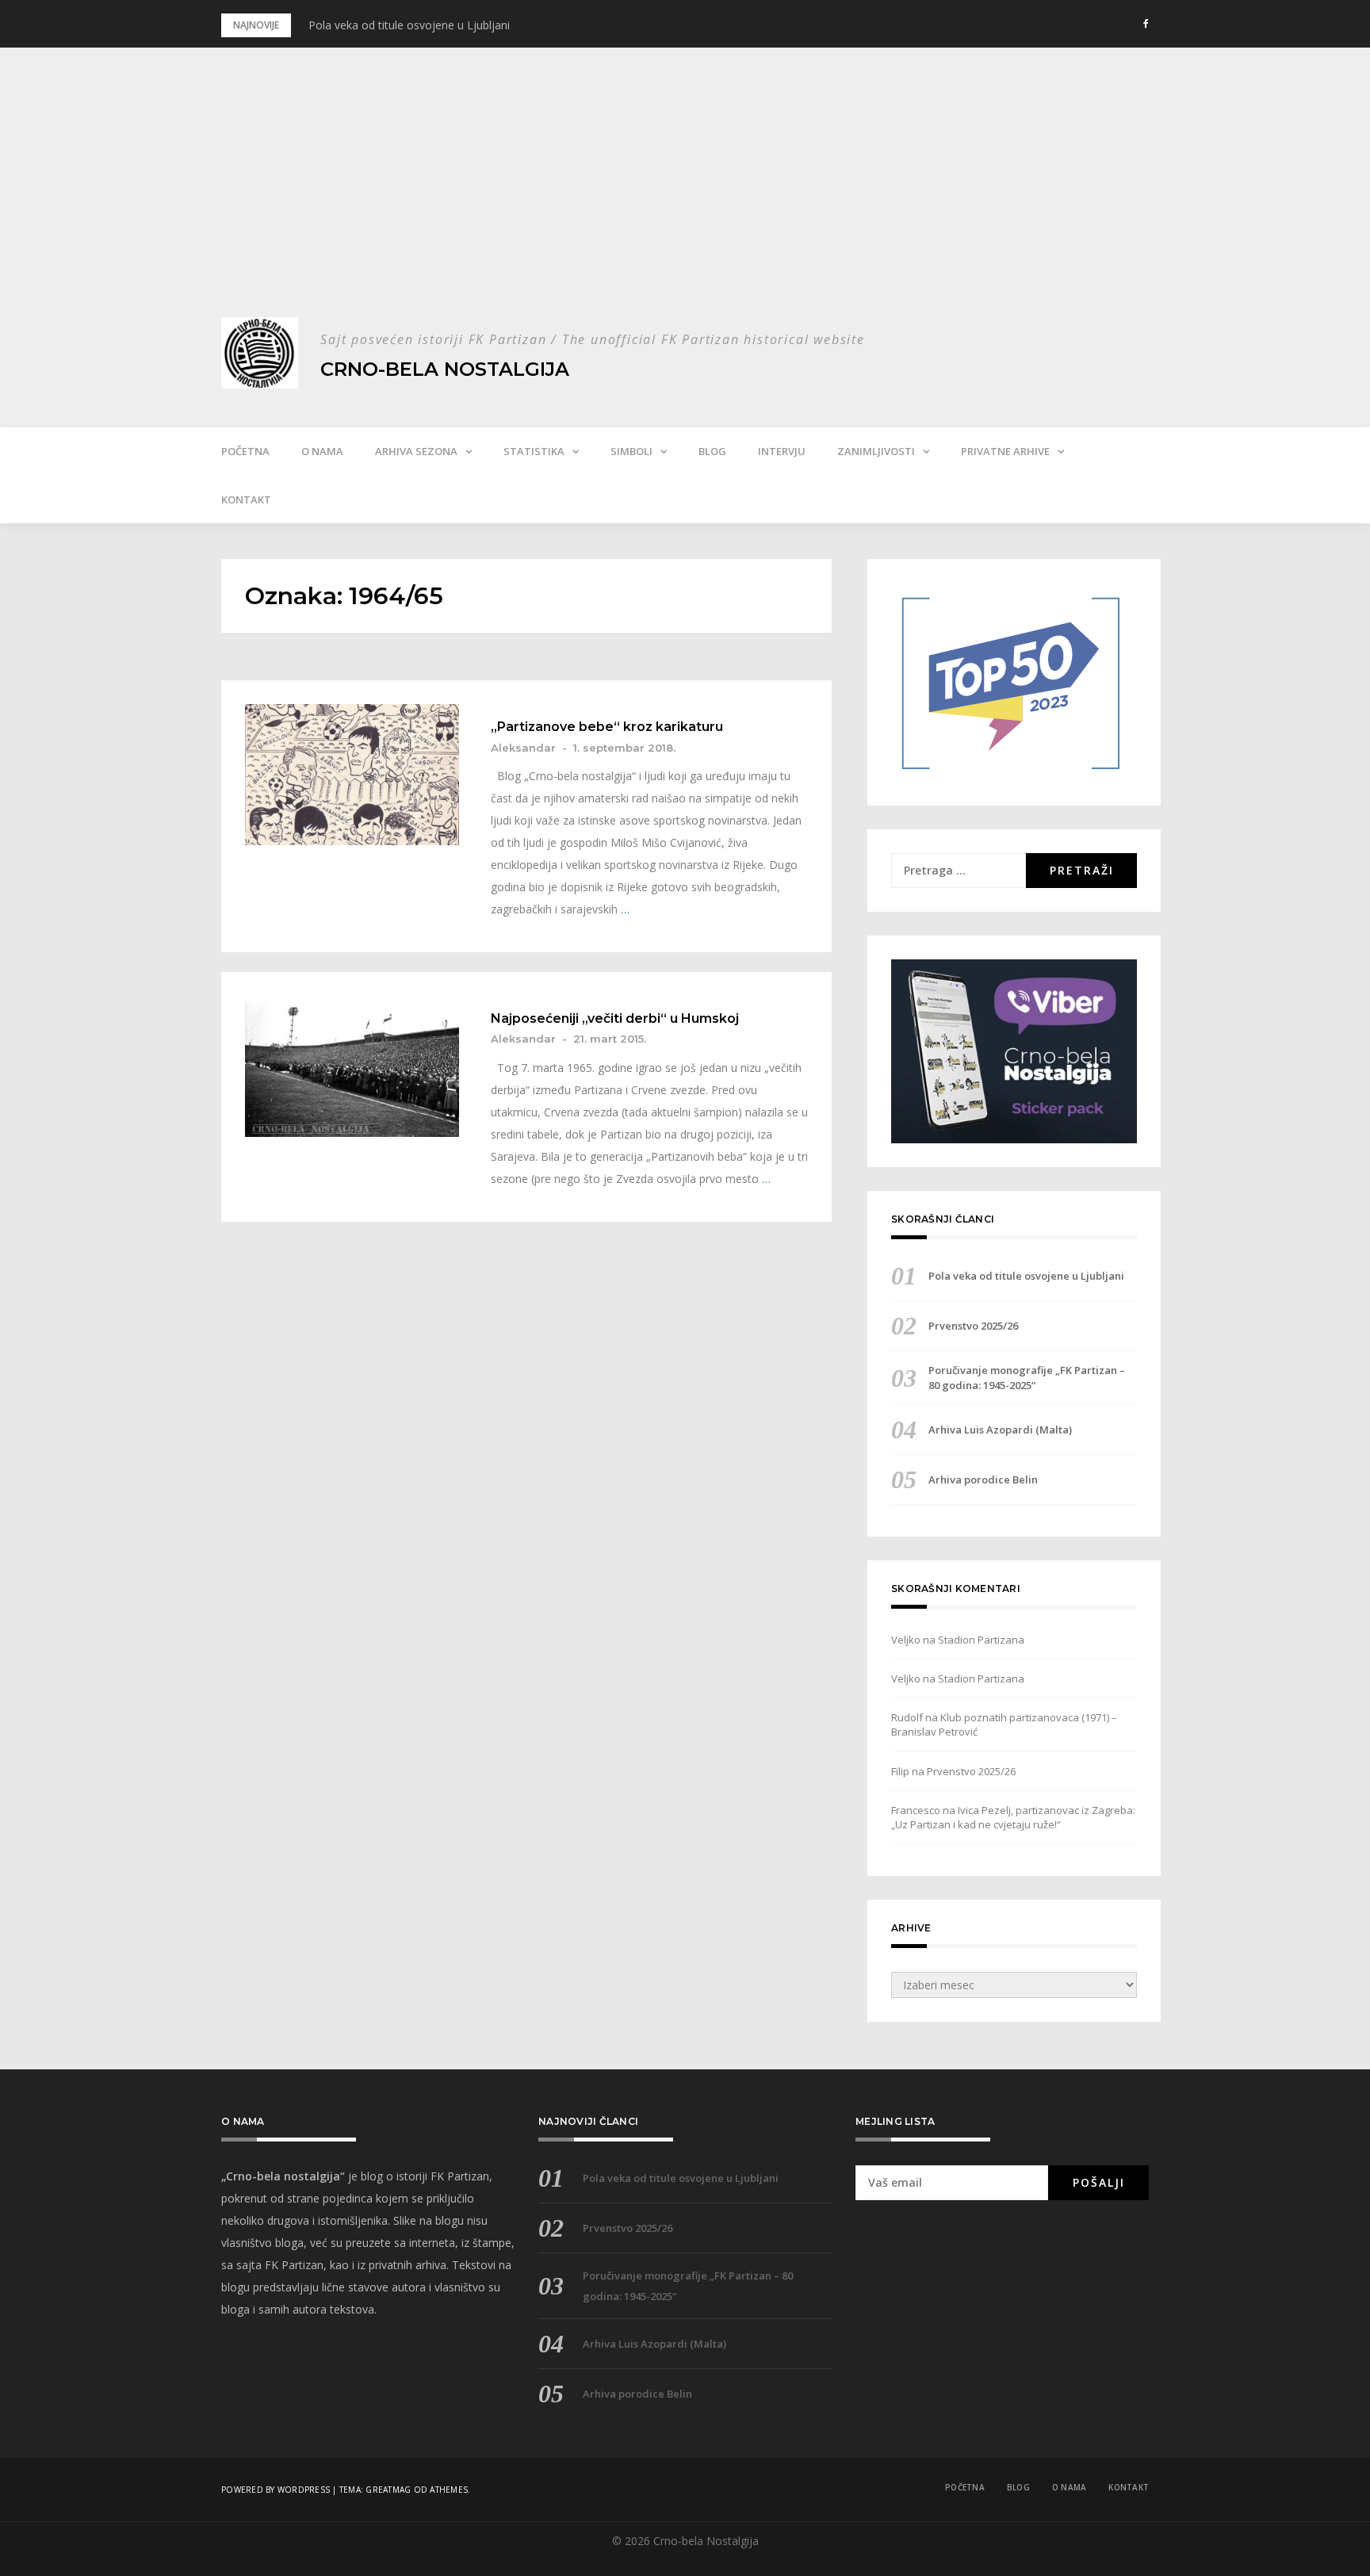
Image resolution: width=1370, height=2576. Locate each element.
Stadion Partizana (981, 1640)
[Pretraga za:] (959, 871)
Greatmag (388, 2490)
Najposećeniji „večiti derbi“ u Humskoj (615, 1019)
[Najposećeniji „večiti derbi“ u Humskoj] (352, 1066)
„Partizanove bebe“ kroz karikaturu (607, 727)
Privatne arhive (1005, 451)
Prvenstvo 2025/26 (973, 1326)
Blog (712, 451)
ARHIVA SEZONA (416, 451)
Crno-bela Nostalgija (445, 369)
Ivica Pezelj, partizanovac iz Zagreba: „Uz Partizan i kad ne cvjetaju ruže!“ (1013, 1817)
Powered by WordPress (276, 2490)
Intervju (782, 451)
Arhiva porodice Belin (983, 1479)
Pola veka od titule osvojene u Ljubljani (409, 25)
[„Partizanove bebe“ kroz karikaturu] (352, 775)
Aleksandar (523, 748)
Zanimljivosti (876, 451)
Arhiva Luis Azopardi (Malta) (1000, 1430)
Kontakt (246, 500)
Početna (245, 451)
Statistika (534, 451)
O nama (322, 451)
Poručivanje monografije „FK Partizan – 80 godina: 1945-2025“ (1027, 1377)
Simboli (631, 451)
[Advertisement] (685, 198)
